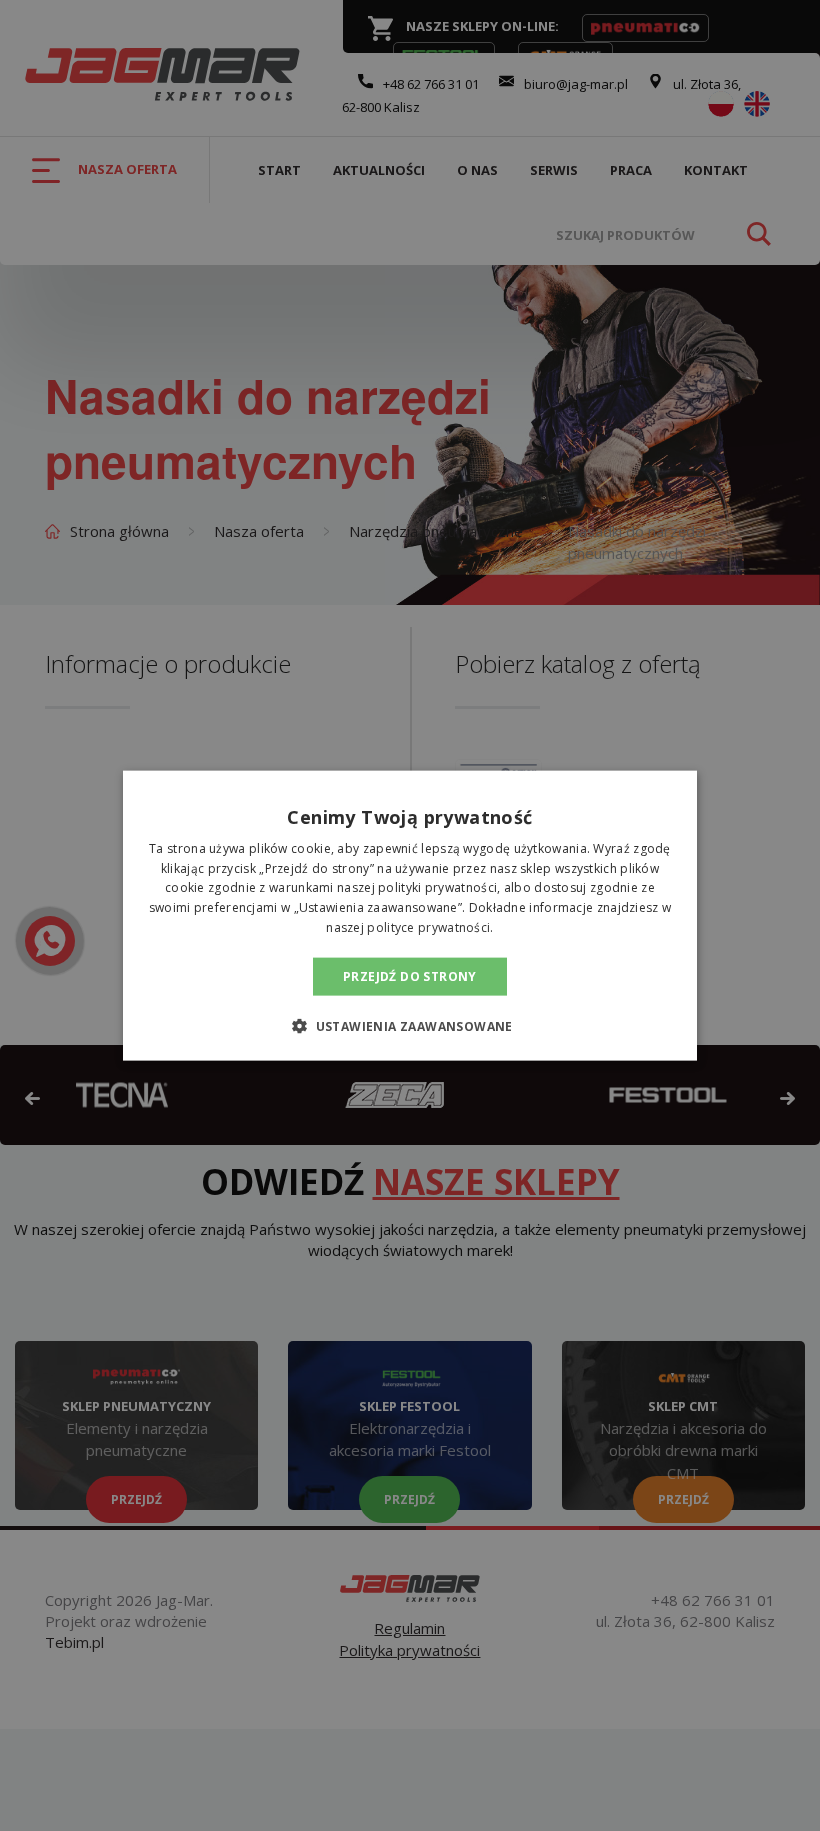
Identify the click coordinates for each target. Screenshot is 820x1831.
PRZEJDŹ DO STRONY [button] (410, 975)
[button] (410, 1026)
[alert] (410, 915)
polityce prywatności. (430, 927)
